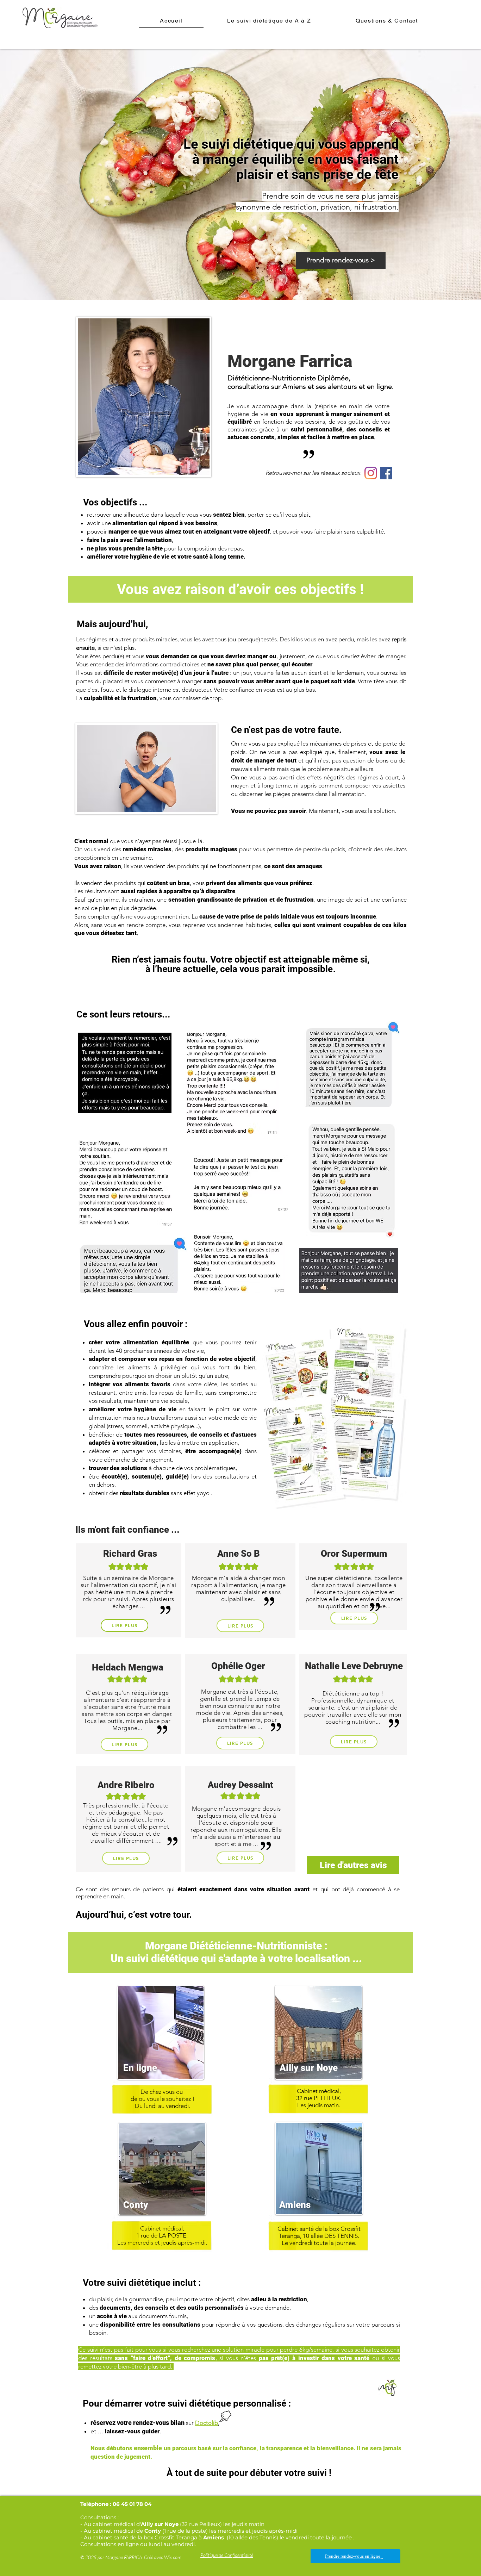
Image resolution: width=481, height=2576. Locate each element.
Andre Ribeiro (126, 1785)
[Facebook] (386, 473)
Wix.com (173, 2557)
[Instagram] (371, 473)
